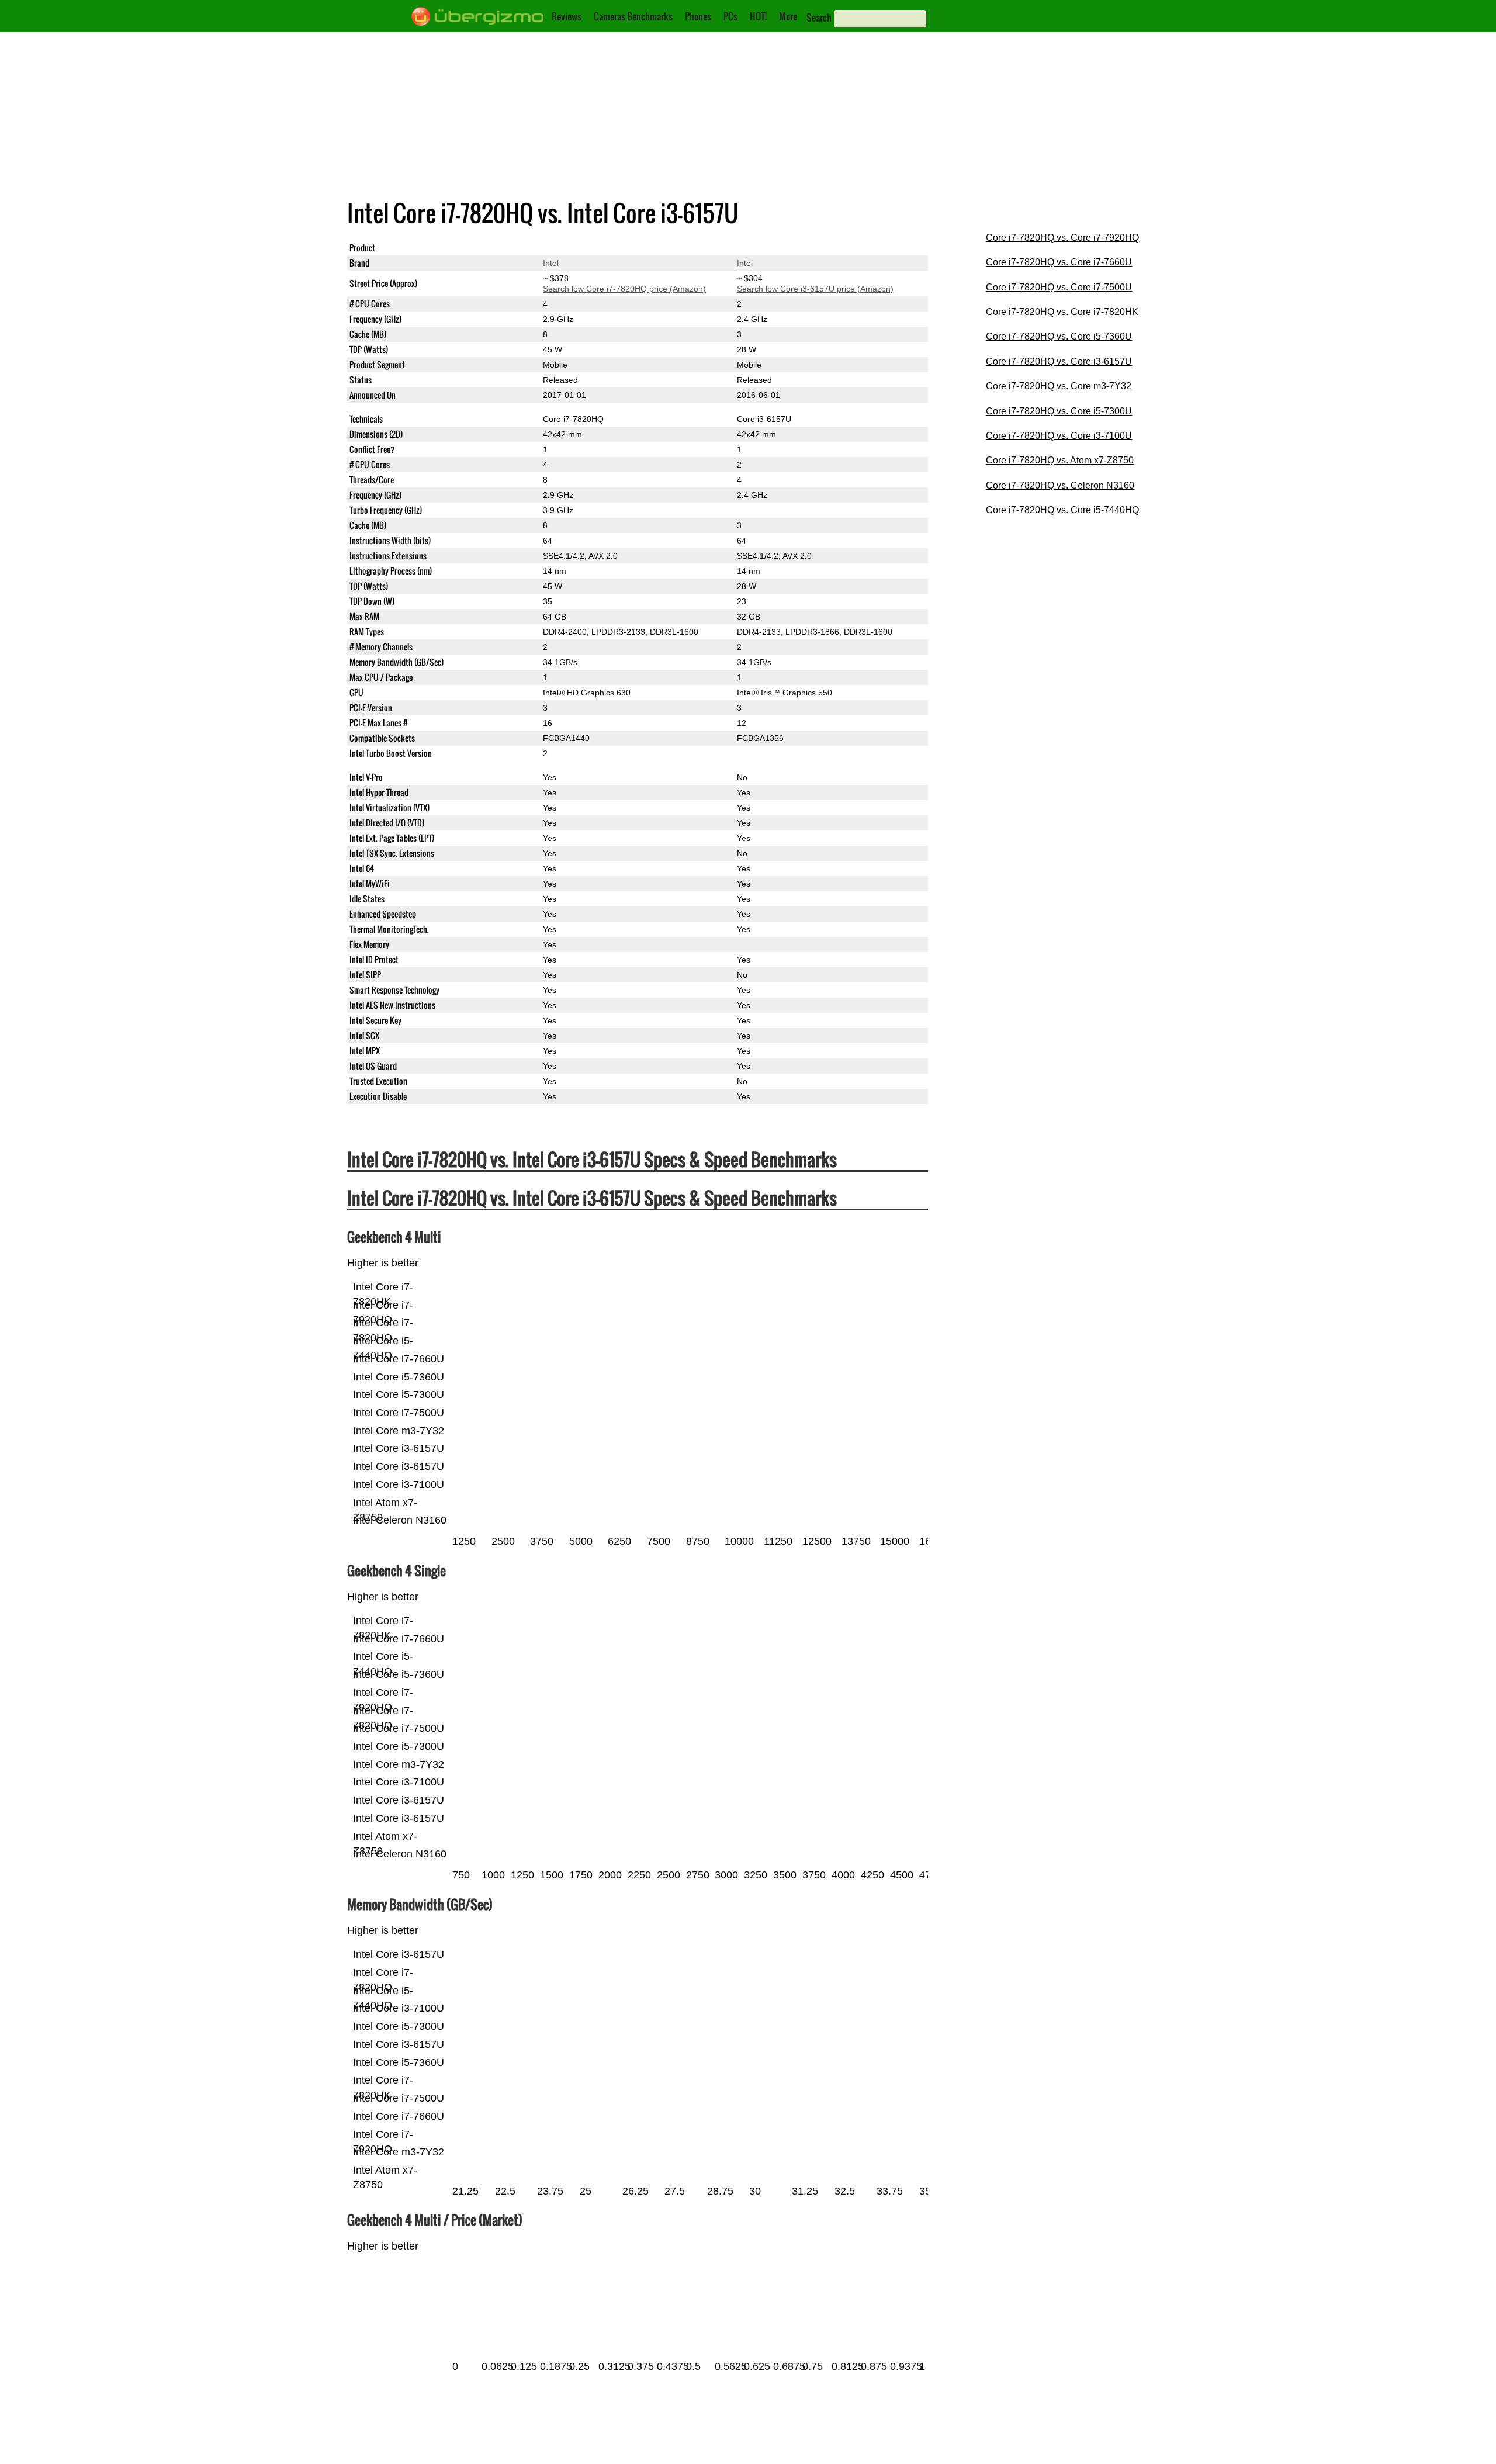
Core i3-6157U (764, 248)
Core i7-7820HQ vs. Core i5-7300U (1059, 411)
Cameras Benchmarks (633, 16)
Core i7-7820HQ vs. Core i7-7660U (1059, 262)
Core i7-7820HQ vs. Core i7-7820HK (1062, 312)
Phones (698, 16)
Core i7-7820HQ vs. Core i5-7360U (1059, 336)
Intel (551, 263)
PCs (730, 16)
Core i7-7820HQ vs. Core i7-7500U (1059, 287)
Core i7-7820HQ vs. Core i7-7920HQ (1062, 238)
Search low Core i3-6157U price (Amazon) (815, 289)
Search (819, 18)
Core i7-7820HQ (573, 248)
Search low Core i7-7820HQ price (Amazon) (624, 289)
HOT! (758, 16)
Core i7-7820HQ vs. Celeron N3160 (1060, 485)
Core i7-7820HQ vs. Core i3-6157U (1059, 361)
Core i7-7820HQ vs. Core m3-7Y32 (1059, 386)
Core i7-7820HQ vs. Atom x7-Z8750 (1060, 460)
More (788, 16)
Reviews (567, 16)
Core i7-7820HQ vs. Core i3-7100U (1059, 436)
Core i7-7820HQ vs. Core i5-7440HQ (1062, 510)
